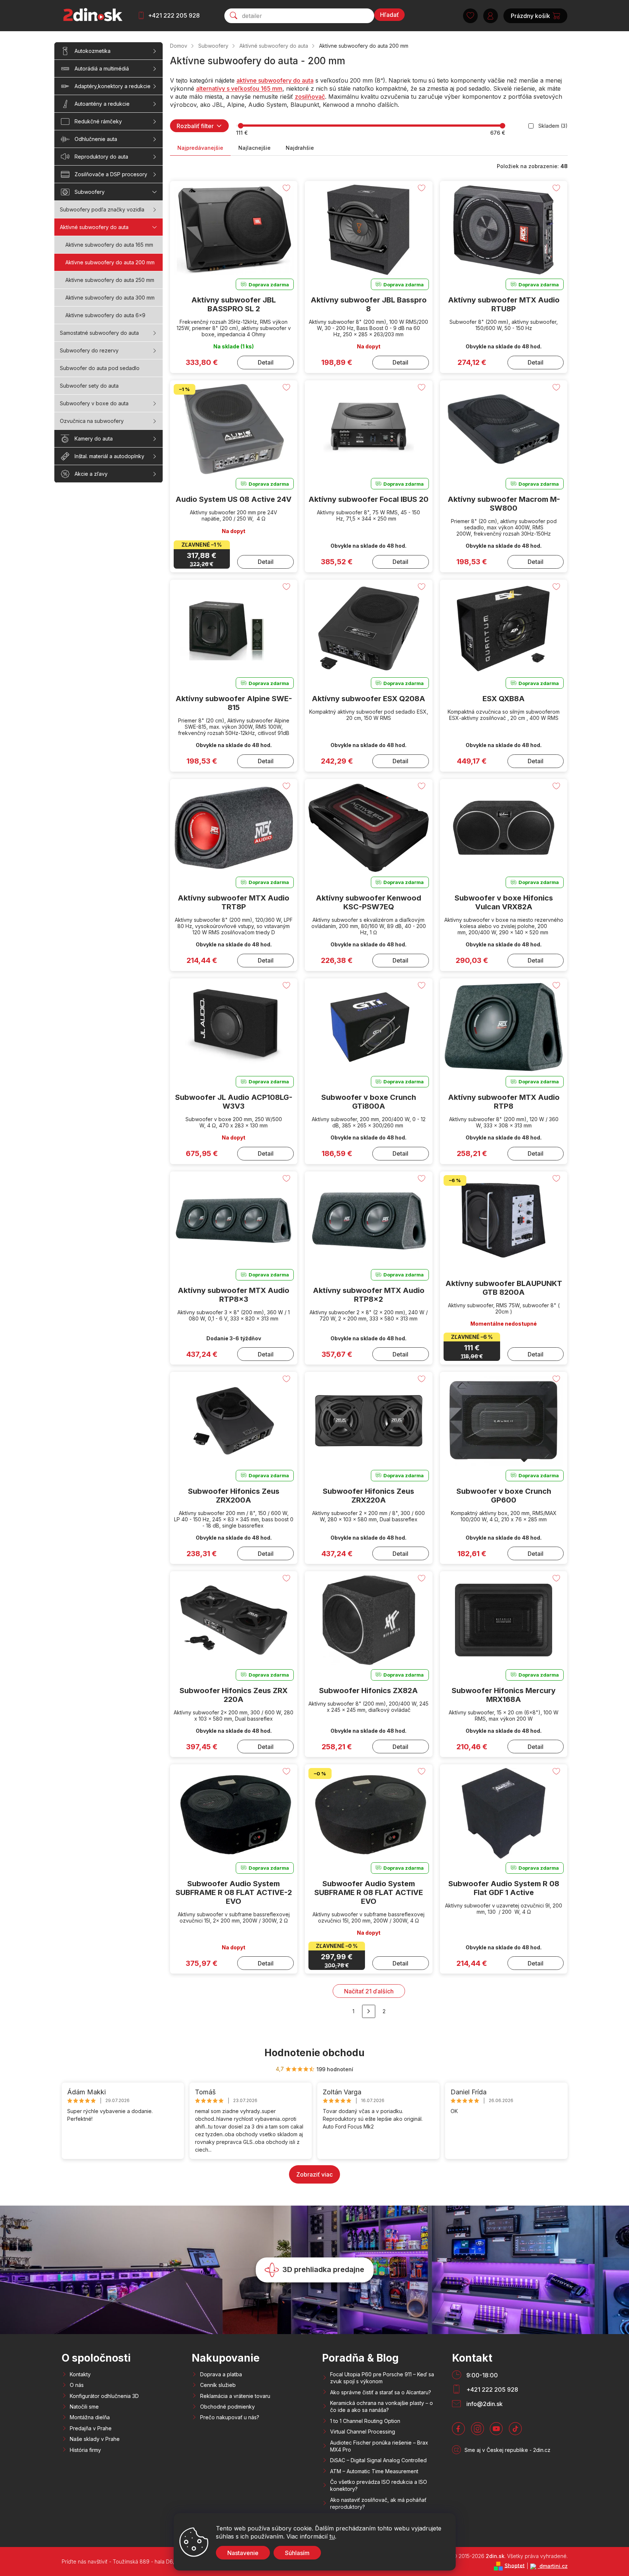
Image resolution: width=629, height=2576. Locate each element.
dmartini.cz (553, 2566)
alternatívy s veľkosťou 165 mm (239, 88)
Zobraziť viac (314, 2174)
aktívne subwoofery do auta (275, 80)
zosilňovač (310, 97)
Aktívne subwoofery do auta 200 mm (110, 262)
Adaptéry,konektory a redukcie (113, 86)
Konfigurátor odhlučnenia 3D (104, 2396)
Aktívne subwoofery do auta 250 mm (110, 280)
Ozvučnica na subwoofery (92, 421)
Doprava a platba (221, 2374)
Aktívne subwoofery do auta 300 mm (110, 298)
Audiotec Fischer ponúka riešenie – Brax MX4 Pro (379, 2446)
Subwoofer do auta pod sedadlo (100, 368)
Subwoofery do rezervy (89, 350)
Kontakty (80, 2374)
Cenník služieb (218, 2385)
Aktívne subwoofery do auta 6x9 (105, 315)
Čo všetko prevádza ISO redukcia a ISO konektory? (379, 2485)
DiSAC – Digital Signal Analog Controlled (378, 2460)
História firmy (85, 2450)
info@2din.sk (485, 2404)
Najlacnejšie (254, 148)
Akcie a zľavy (91, 474)
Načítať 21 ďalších (369, 1991)
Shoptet (515, 2565)
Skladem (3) (553, 126)
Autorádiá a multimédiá (102, 68)
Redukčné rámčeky (98, 121)
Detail (266, 362)
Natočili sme (84, 2407)
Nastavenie (243, 2553)
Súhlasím (297, 2553)
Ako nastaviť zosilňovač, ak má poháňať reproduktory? (378, 2503)
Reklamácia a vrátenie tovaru (235, 2396)
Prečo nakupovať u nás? (230, 2417)
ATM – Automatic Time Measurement (374, 2471)
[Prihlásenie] (491, 16)
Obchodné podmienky (227, 2407)
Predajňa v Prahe (91, 2428)
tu (332, 2536)
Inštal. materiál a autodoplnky (109, 456)
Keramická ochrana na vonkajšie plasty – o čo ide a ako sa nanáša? (382, 2406)
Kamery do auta (94, 439)
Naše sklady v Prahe (95, 2439)
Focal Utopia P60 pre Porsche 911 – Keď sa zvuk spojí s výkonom (382, 2378)
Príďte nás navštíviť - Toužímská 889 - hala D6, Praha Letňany (136, 2561)
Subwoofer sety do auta (89, 386)
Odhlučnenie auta (96, 139)
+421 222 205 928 (174, 15)
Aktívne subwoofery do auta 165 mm (109, 245)
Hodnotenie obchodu (314, 2053)
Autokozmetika (93, 51)
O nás (77, 2385)
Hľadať (389, 15)
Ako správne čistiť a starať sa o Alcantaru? (381, 2392)
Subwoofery (90, 192)
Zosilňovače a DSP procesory (111, 174)
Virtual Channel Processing (363, 2432)
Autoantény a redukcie (102, 104)
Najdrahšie (300, 148)
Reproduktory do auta (101, 157)
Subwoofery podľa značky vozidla (102, 209)
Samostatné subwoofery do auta (99, 333)
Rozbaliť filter (195, 126)
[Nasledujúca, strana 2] (369, 2011)
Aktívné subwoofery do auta (94, 227)
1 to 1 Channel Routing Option (365, 2421)
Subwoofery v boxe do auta (94, 403)
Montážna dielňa (90, 2417)
